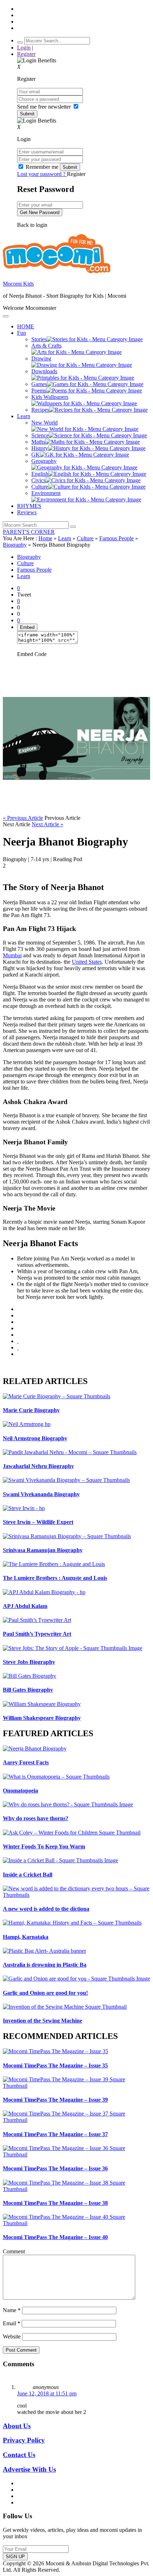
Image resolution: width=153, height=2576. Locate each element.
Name (12, 2310)
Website (12, 2336)
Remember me (42, 167)
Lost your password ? (42, 174)
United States (87, 962)
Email (12, 2323)
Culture (85, 538)
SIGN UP (15, 2557)
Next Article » (48, 824)
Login (24, 48)
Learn (65, 538)
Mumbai (12, 955)
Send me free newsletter (45, 107)
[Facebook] (18, 1315)
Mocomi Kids (18, 284)
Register (26, 54)
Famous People (117, 538)
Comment (14, 2251)
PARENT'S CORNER (29, 532)
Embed (27, 627)
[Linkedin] (18, 1328)
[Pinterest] (18, 1335)
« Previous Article (23, 818)
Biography (15, 545)
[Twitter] (18, 1322)
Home (45, 538)
